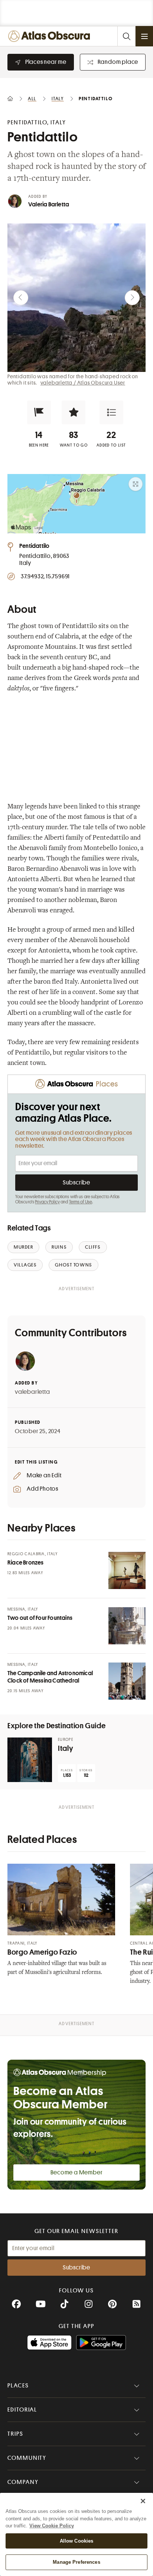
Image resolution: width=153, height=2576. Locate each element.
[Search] (126, 36)
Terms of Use (81, 1202)
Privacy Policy (47, 1202)
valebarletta (32, 1392)
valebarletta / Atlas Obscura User (83, 383)
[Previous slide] (21, 298)
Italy (66, 1748)
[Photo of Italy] (30, 1760)
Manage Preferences (76, 2562)
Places (18, 2386)
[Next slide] (132, 298)
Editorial (22, 2410)
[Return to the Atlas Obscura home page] (51, 36)
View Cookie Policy (52, 2526)
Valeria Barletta (49, 205)
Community (27, 2458)
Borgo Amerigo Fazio (42, 1952)
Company (23, 2482)
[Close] (143, 2501)
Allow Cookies (77, 2541)
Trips (15, 2434)
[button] (39, 412)
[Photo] (127, 1570)
